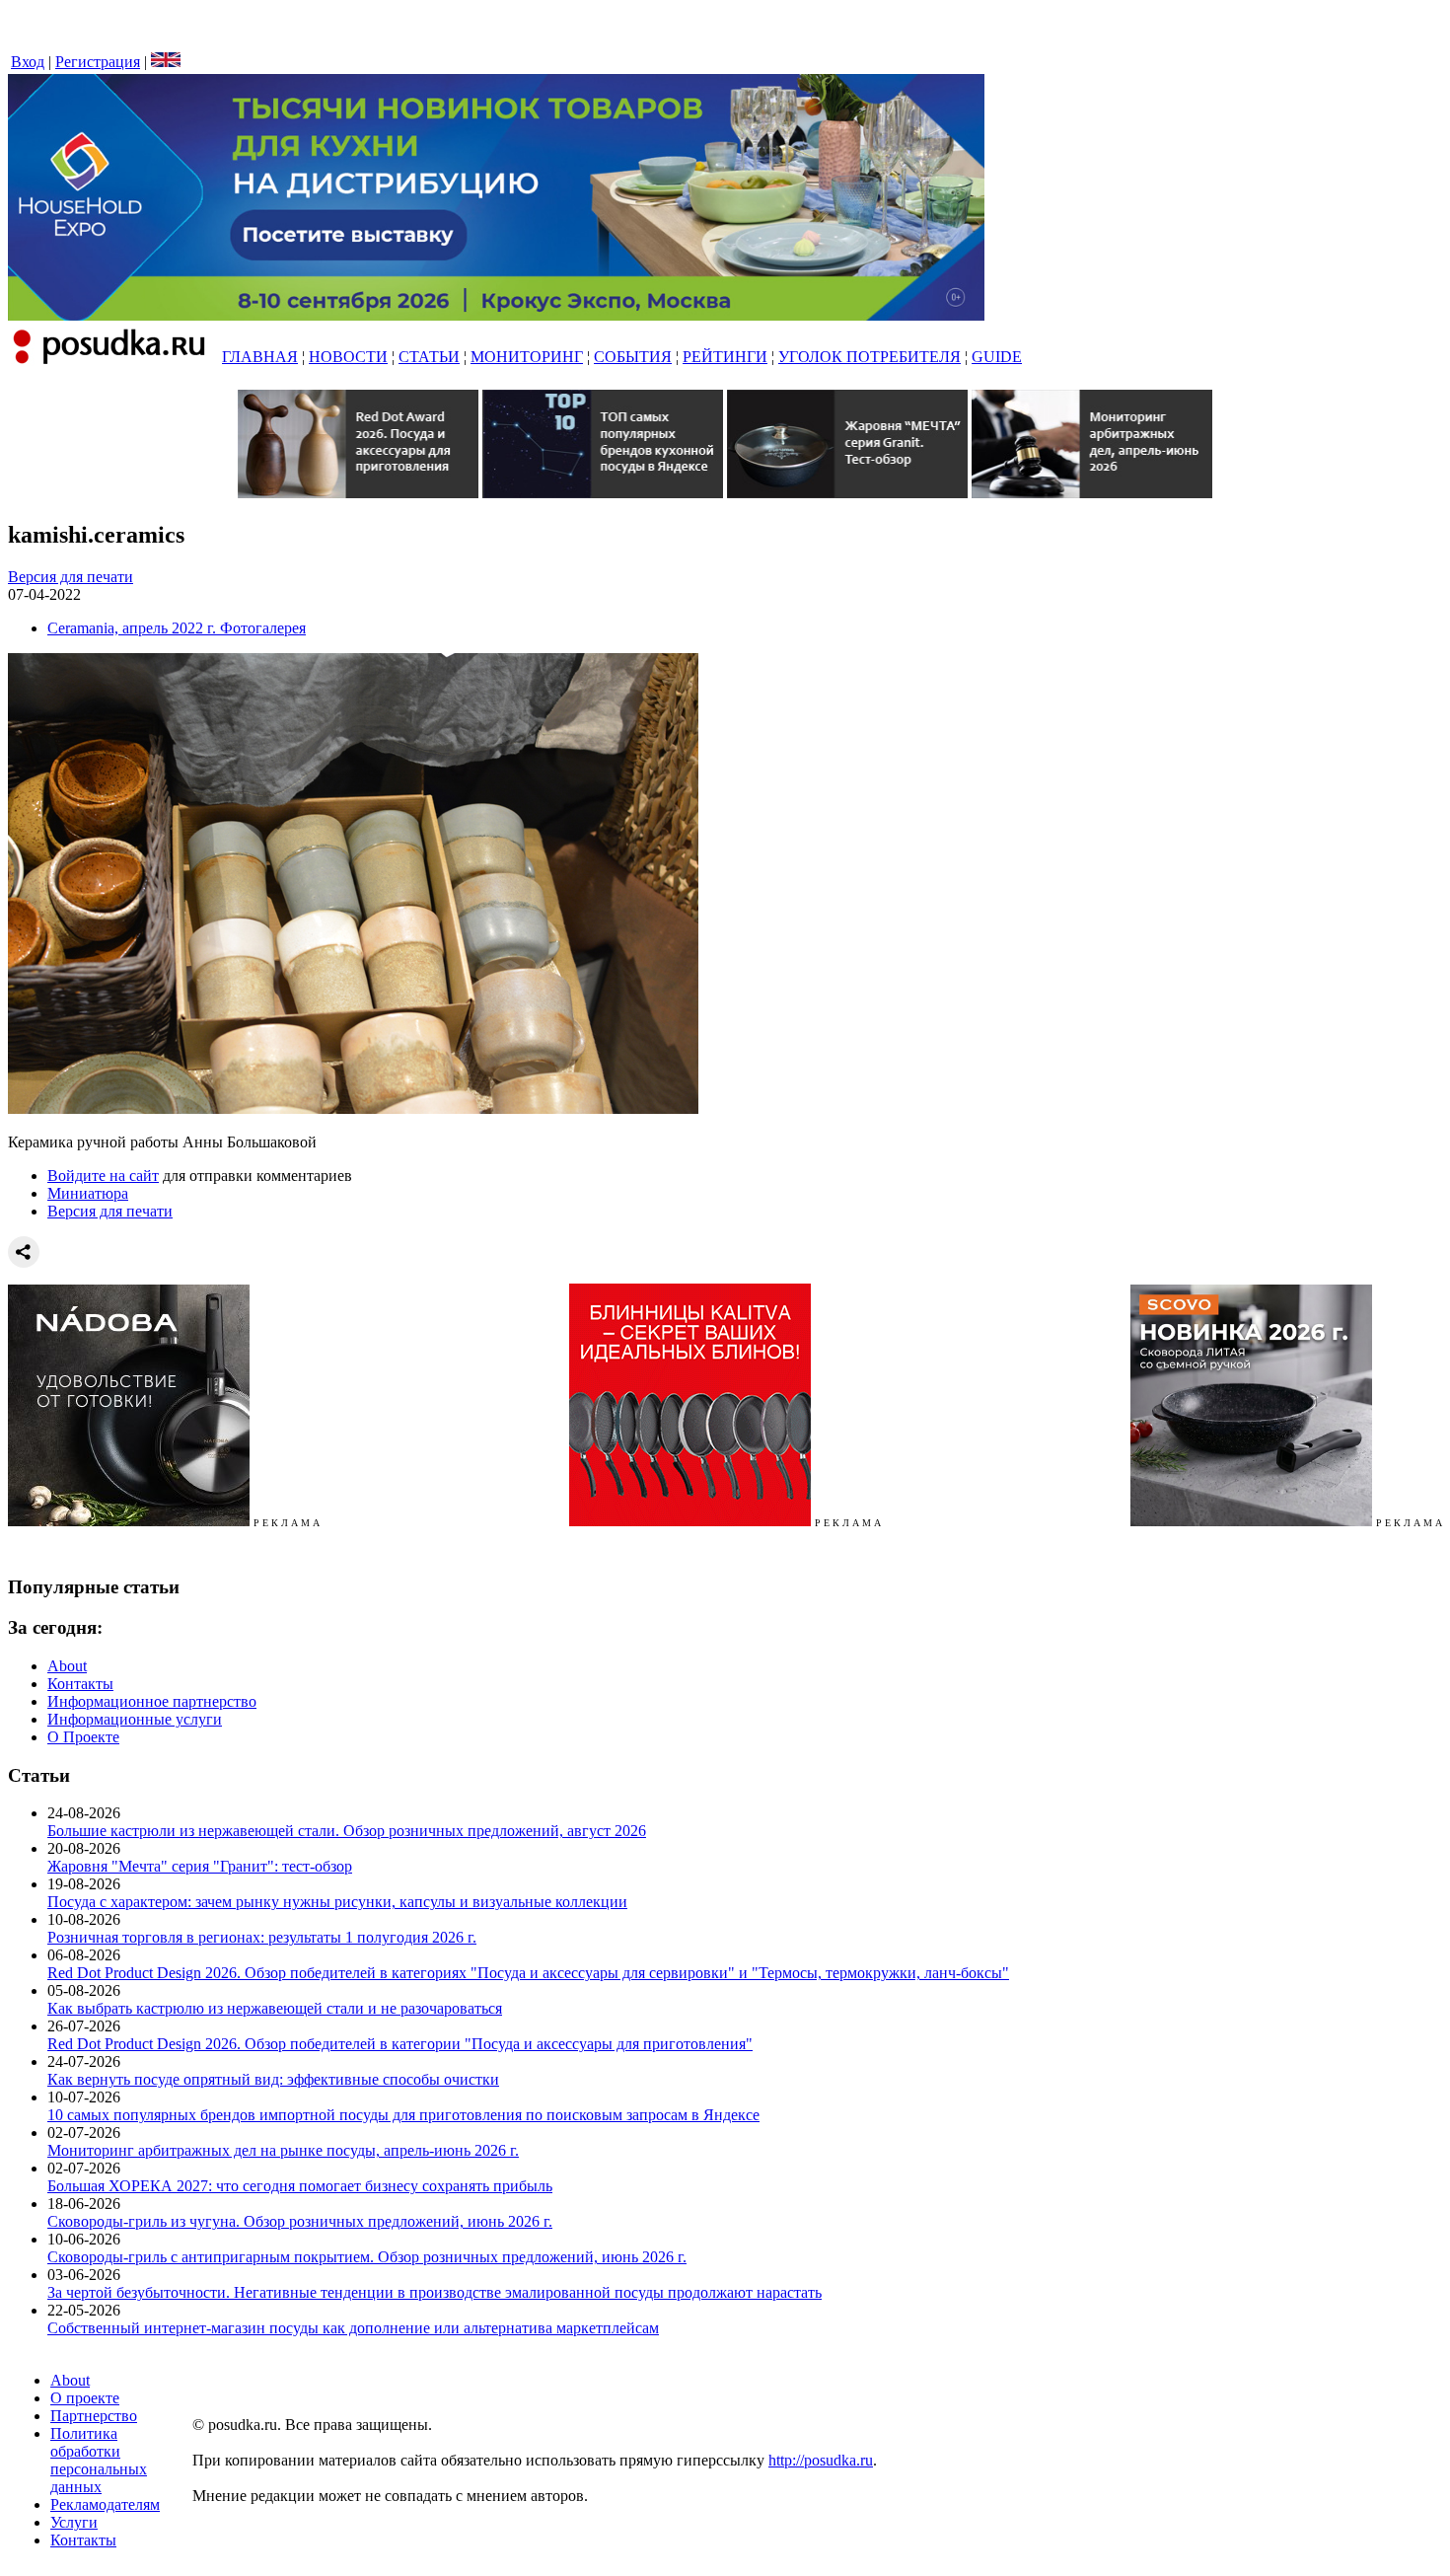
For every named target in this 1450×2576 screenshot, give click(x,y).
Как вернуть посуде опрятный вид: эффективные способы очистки (273, 2079)
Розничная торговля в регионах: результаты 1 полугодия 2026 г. (262, 1937)
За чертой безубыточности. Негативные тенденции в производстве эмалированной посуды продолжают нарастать (435, 2292)
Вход (28, 62)
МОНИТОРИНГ (527, 357)
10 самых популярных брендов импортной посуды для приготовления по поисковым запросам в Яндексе (403, 2115)
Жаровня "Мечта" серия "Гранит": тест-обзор (200, 1866)
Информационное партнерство (152, 1701)
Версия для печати (71, 577)
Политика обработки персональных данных (99, 2460)
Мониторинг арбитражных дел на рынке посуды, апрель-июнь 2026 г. (283, 2150)
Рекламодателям (105, 2504)
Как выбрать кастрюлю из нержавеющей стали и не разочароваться (275, 2008)
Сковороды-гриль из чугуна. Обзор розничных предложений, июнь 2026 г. (300, 2221)
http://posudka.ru (821, 2460)
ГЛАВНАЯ (260, 357)
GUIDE (997, 357)
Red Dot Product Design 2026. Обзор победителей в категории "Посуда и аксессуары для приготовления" (400, 2044)
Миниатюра (88, 1193)
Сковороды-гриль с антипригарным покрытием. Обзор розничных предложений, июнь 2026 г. (367, 2257)
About (67, 1666)
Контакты (80, 1684)
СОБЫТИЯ (633, 357)
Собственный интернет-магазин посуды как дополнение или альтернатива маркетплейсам (353, 2328)
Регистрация (98, 62)
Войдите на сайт (103, 1176)
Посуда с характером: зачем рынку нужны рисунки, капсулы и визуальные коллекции (337, 1902)
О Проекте (83, 1737)
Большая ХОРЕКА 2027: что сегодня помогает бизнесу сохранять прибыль (300, 2186)
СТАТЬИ (429, 357)
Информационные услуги (135, 1719)
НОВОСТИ (348, 357)
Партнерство (94, 2416)
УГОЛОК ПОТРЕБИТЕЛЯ (870, 357)
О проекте (85, 2398)
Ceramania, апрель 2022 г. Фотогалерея (177, 628)
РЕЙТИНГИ (725, 357)
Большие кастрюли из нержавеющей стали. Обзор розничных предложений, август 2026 (347, 1831)
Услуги (74, 2522)
